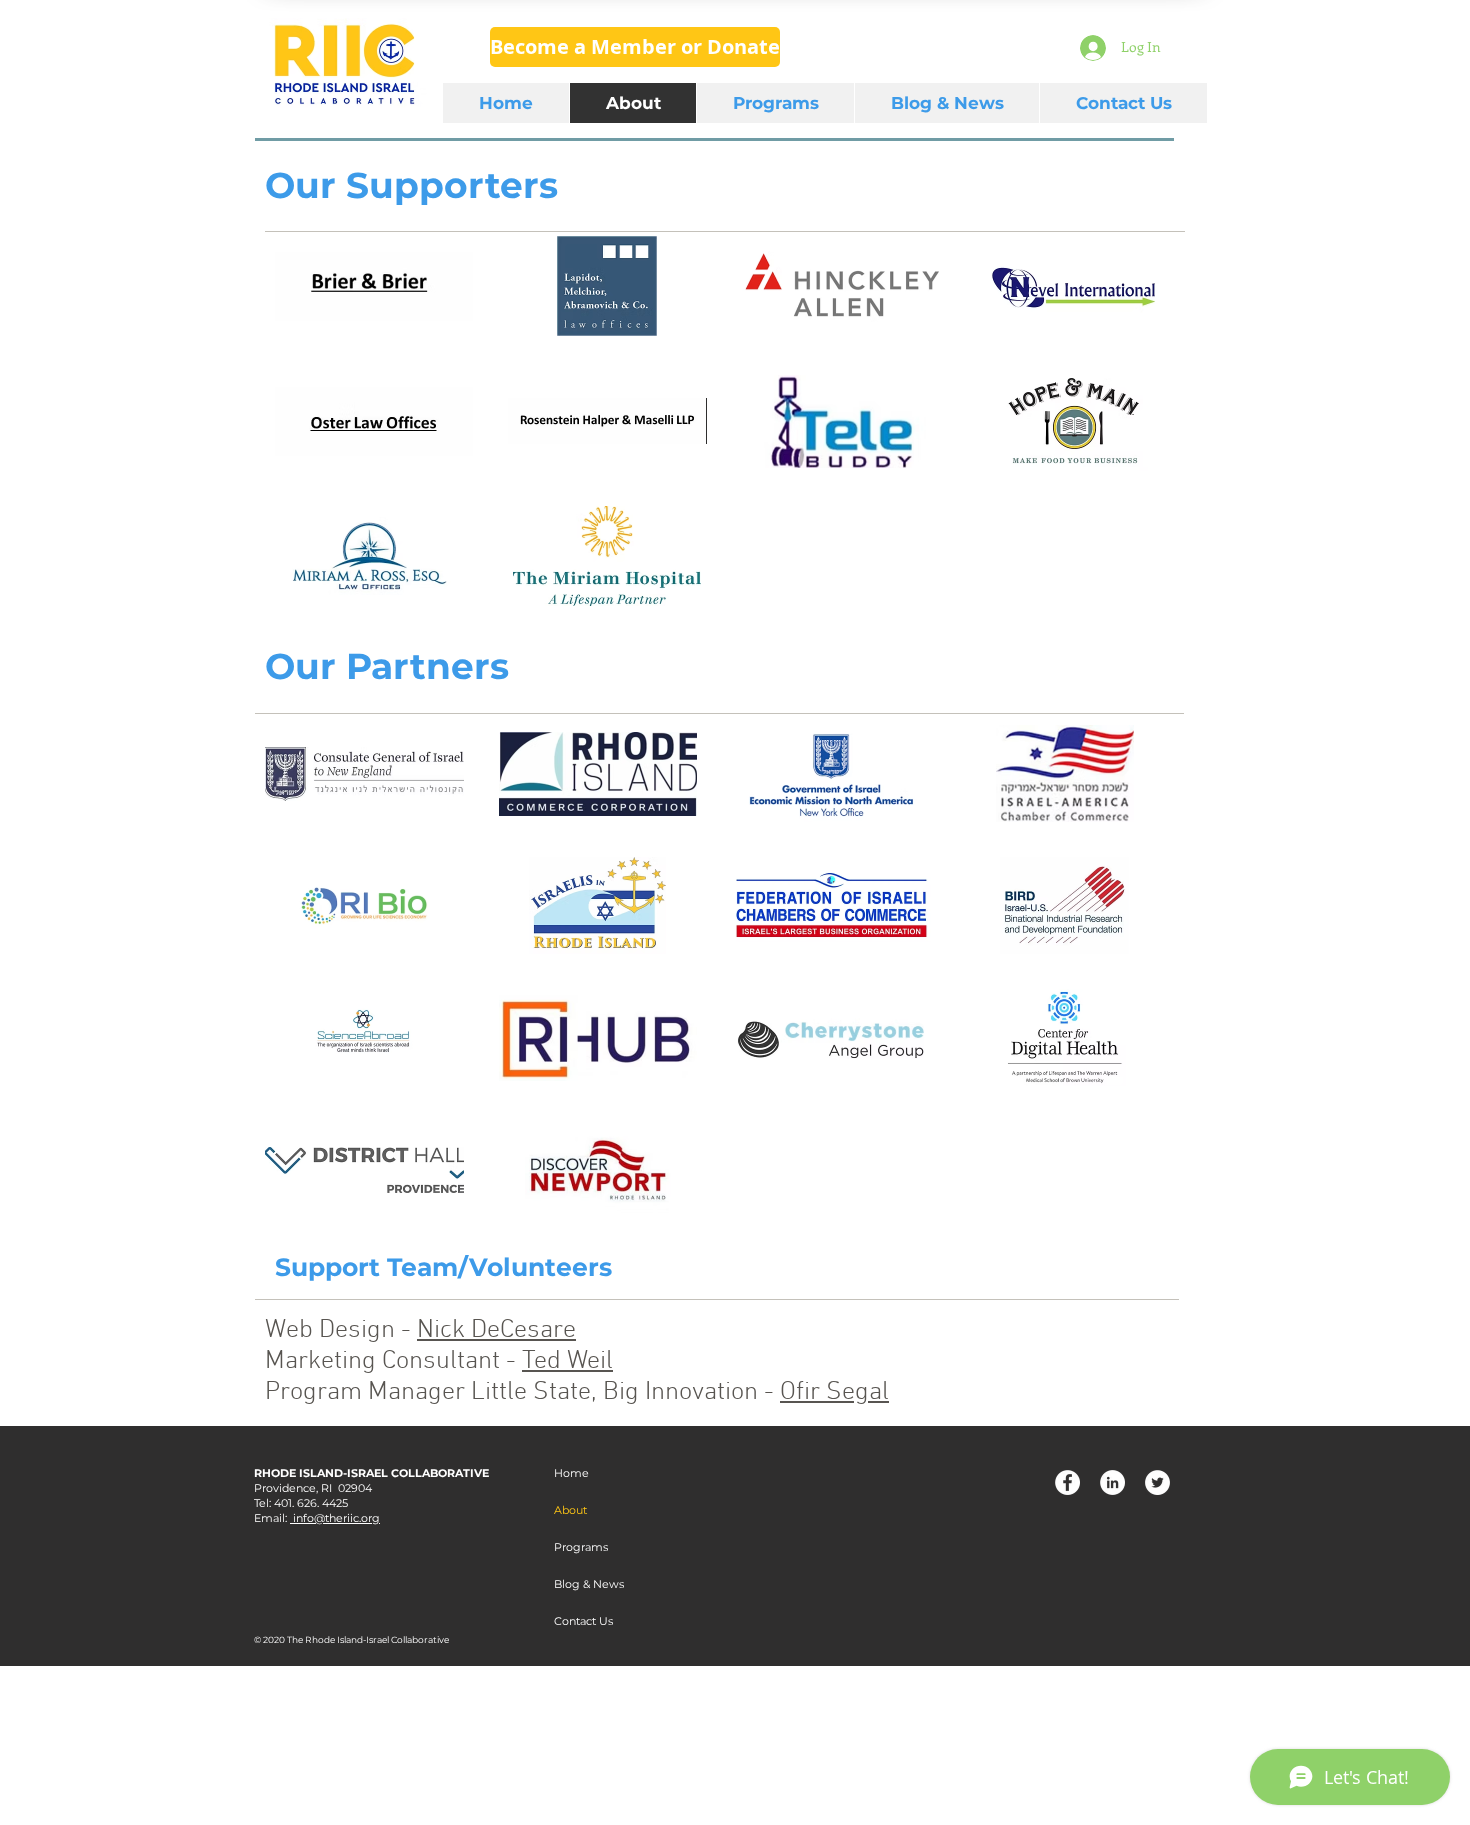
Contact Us (583, 1621)
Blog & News (589, 1584)
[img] (374, 421)
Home (571, 1473)
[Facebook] (1067, 1482)
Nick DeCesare (496, 1330)
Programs (581, 1547)
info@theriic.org (335, 1518)
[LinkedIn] (1112, 1482)
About (570, 1510)
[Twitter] (1157, 1482)
